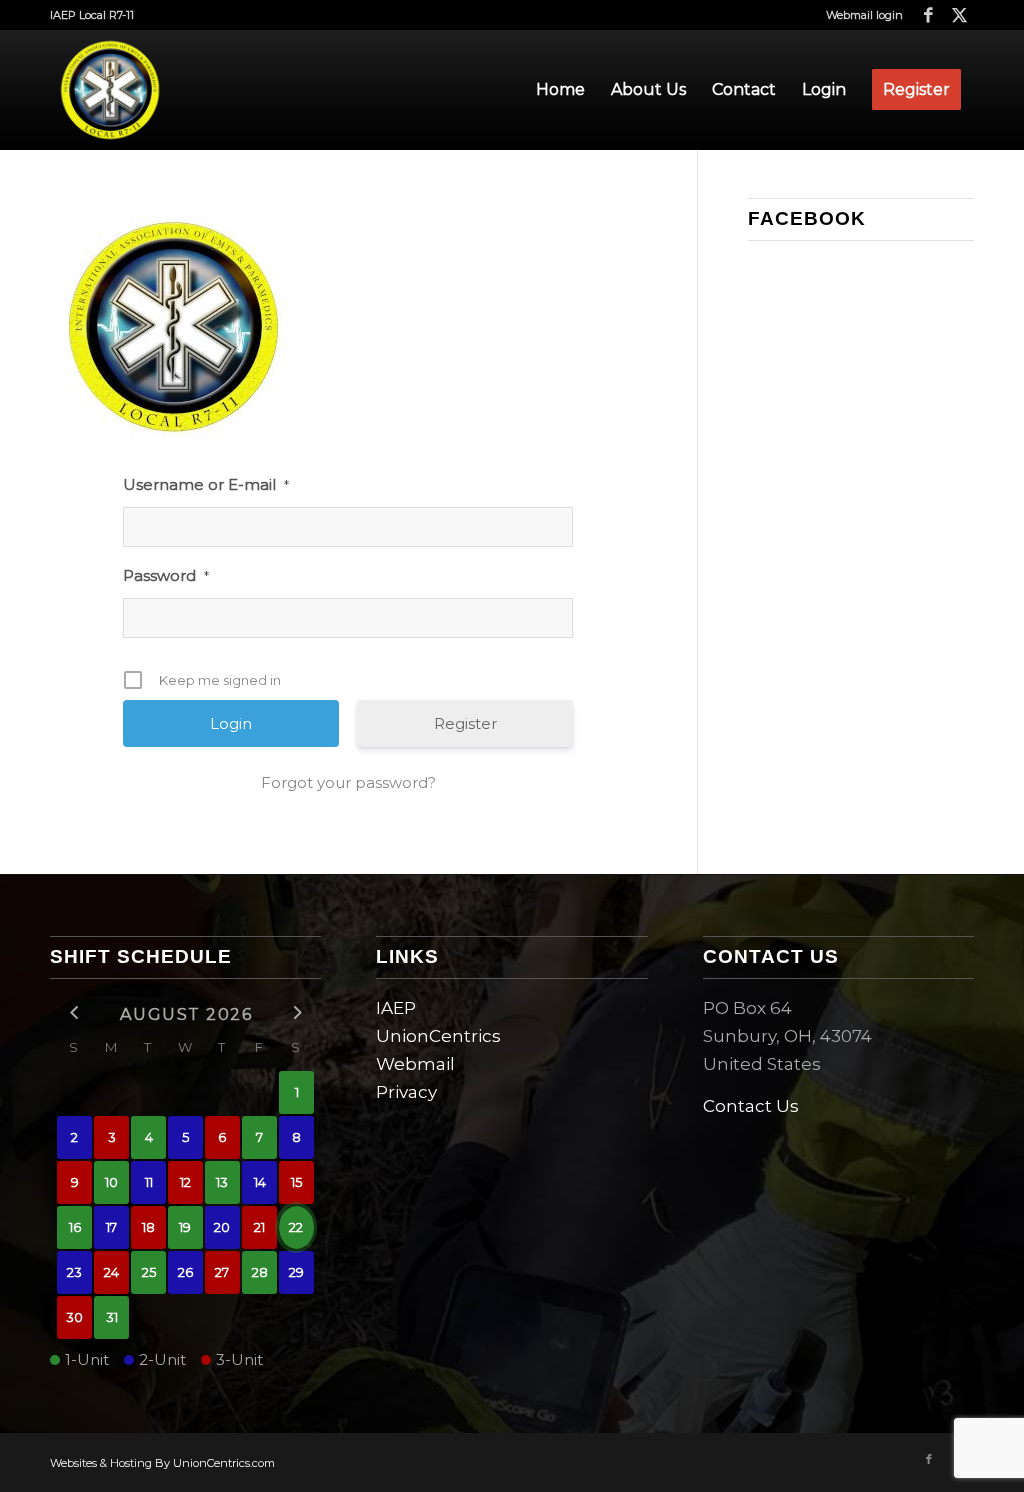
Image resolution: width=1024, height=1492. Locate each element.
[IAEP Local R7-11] (110, 90)
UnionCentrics (438, 1036)
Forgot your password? (348, 782)
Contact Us (751, 1106)
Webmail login (864, 15)
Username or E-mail (206, 484)
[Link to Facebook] (928, 15)
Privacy (406, 1092)
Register (465, 723)
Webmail (415, 1064)
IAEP (396, 1008)
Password (166, 575)
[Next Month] (296, 1012)
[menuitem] (859, 15)
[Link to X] (959, 15)
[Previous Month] (74, 1012)
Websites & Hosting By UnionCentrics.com (162, 1463)
